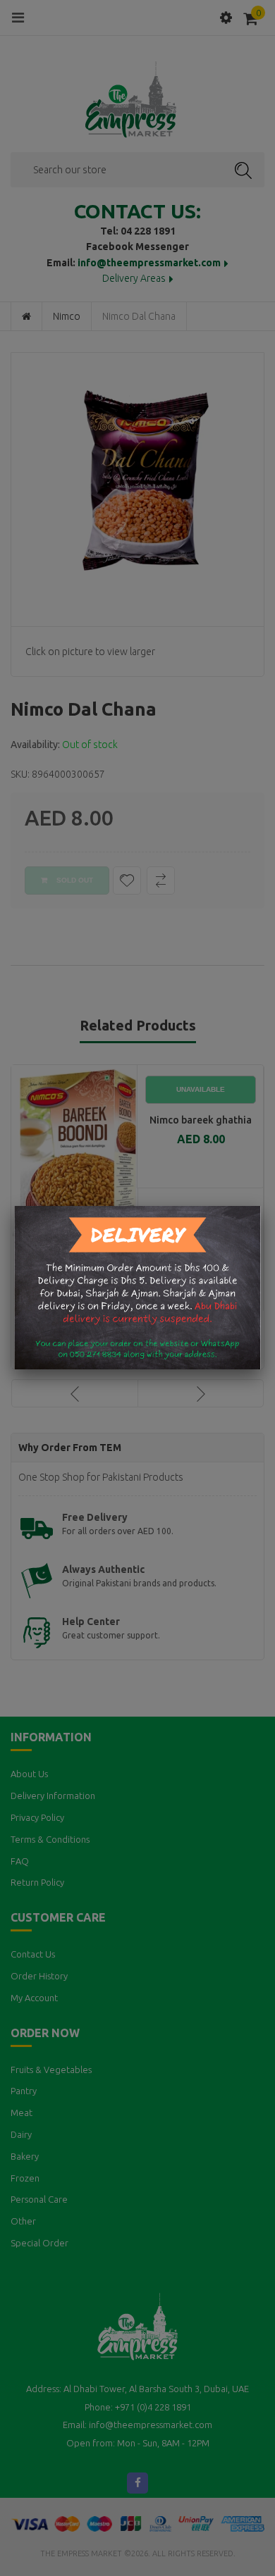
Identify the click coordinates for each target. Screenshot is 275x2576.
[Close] (261, 1206)
